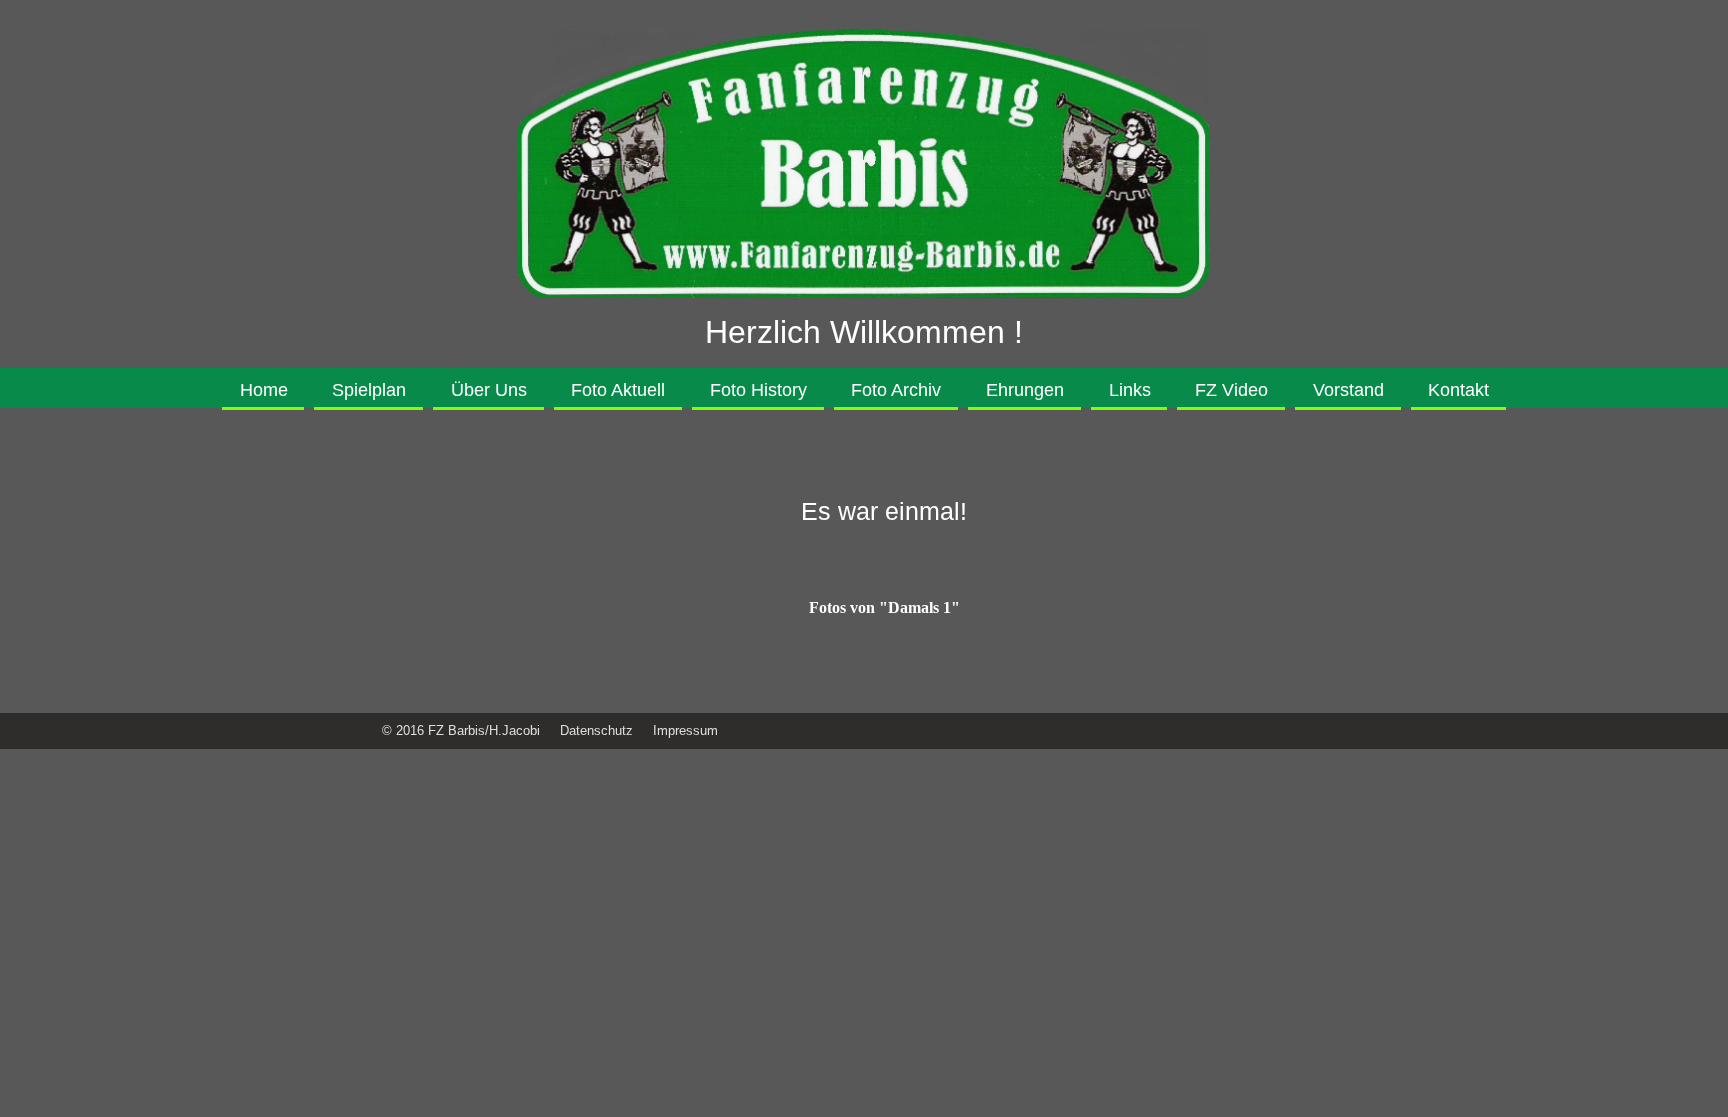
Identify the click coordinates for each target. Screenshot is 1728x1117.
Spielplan (369, 390)
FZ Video (1231, 390)
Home (264, 390)
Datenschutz (596, 730)
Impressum (685, 730)
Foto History (758, 390)
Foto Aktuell (618, 390)
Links (1130, 390)
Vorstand (1348, 390)
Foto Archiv (896, 390)
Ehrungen (1025, 390)
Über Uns (489, 390)
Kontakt (1458, 390)
